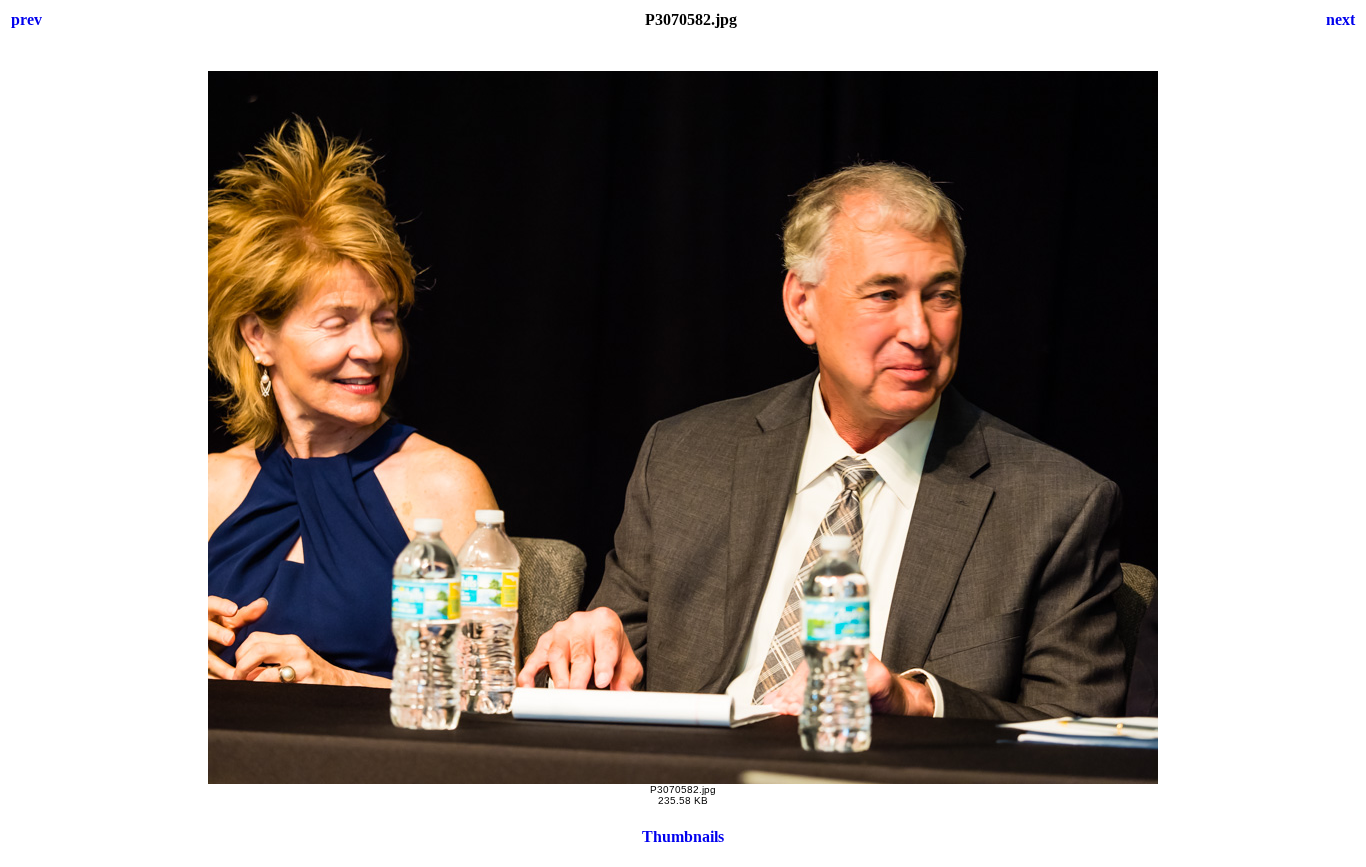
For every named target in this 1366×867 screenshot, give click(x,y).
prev (26, 19)
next (1340, 19)
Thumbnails (683, 836)
